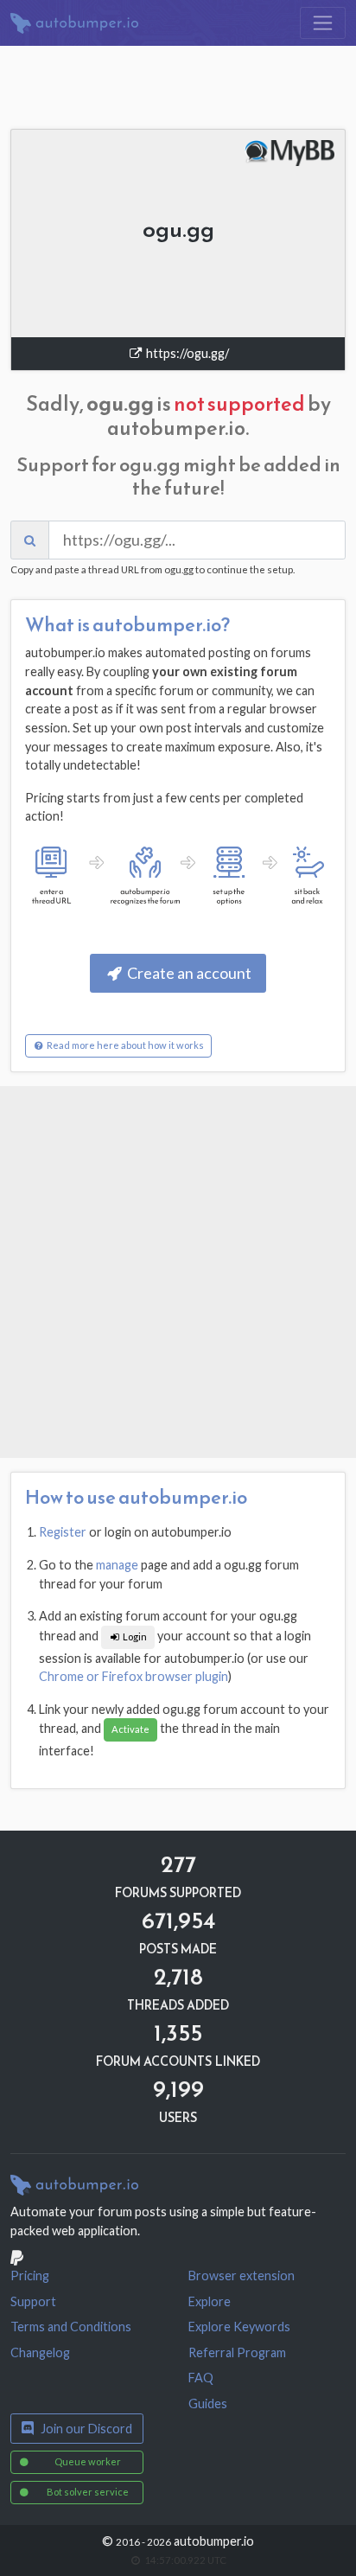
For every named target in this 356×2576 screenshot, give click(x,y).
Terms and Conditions (71, 2327)
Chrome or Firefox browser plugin (133, 1676)
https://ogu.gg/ (186, 353)
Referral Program (237, 2352)
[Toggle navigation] (323, 23)
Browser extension (242, 2276)
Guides (208, 2403)
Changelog (40, 2352)
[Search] (30, 540)
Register (63, 1532)
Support (33, 2301)
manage (117, 1565)
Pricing (30, 2276)
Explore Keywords (239, 2327)
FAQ (201, 2378)
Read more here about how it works (124, 1045)
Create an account (188, 973)
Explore (210, 2301)
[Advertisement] (178, 1272)
